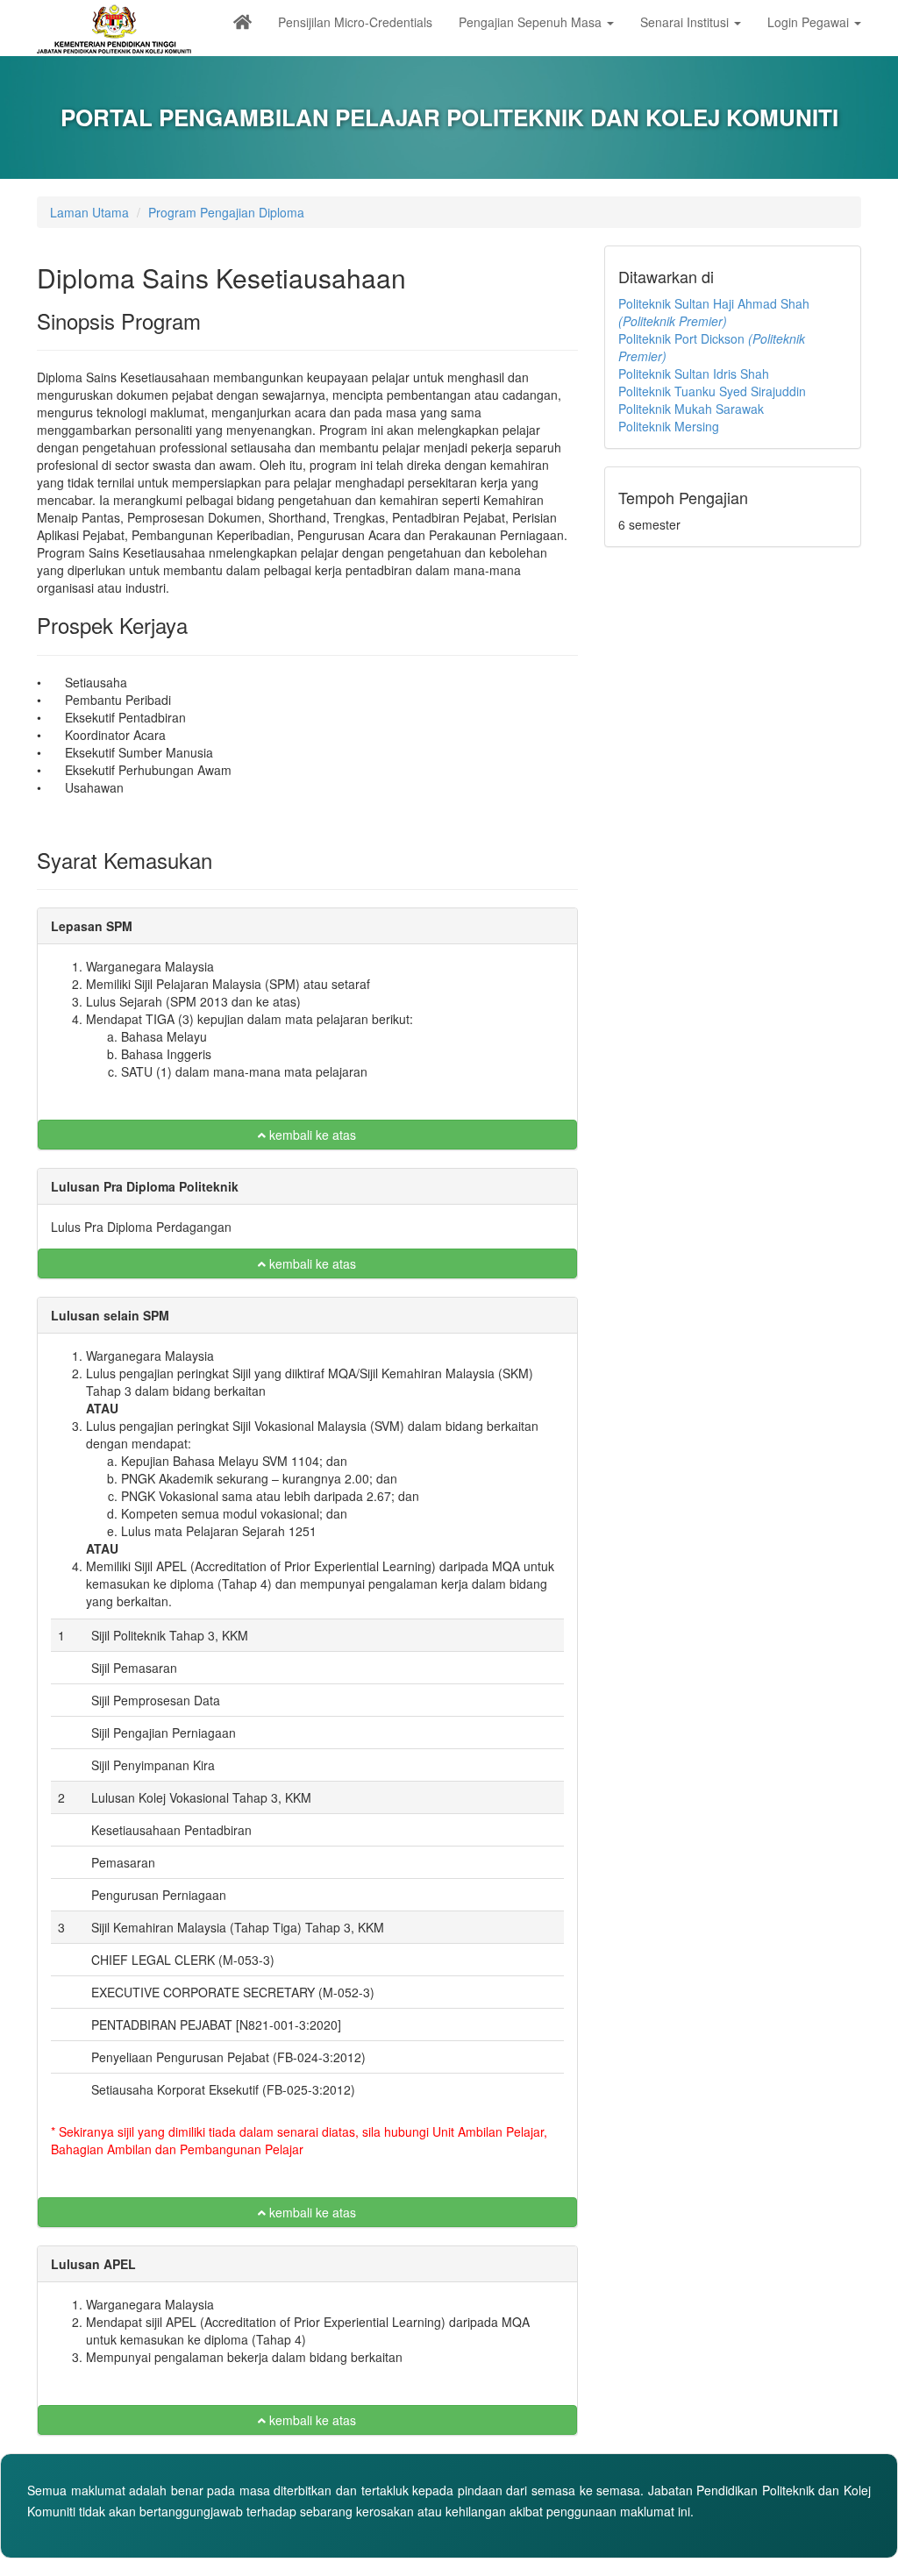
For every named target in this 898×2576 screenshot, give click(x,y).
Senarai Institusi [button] (686, 22)
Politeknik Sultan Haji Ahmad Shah (714, 312)
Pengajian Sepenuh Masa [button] (532, 22)
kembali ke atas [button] (311, 1135)
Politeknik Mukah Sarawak (691, 409)
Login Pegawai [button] (810, 22)
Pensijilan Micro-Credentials (355, 22)
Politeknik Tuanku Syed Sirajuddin (712, 391)
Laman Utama (89, 212)
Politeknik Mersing (669, 426)
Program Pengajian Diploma (226, 212)
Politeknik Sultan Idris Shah (694, 374)
